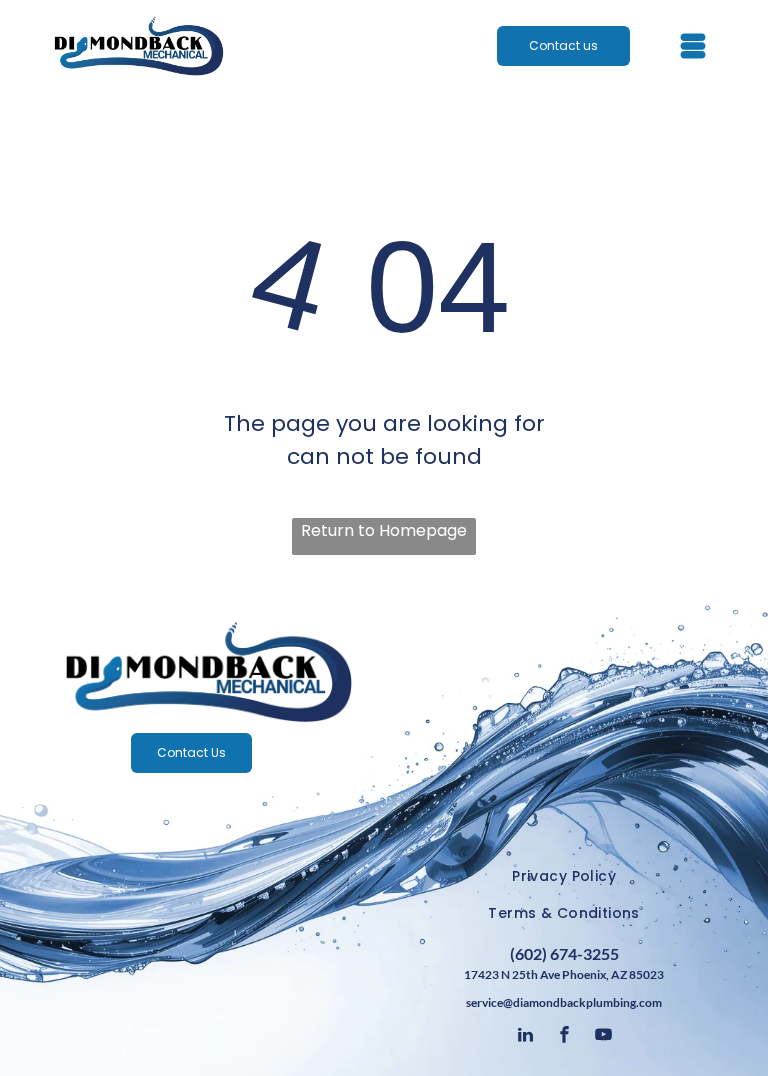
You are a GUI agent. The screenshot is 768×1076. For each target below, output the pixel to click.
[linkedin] (525, 1037)
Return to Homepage (384, 530)
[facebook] (564, 1037)
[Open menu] (693, 46)
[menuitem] (564, 876)
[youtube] (603, 1037)
